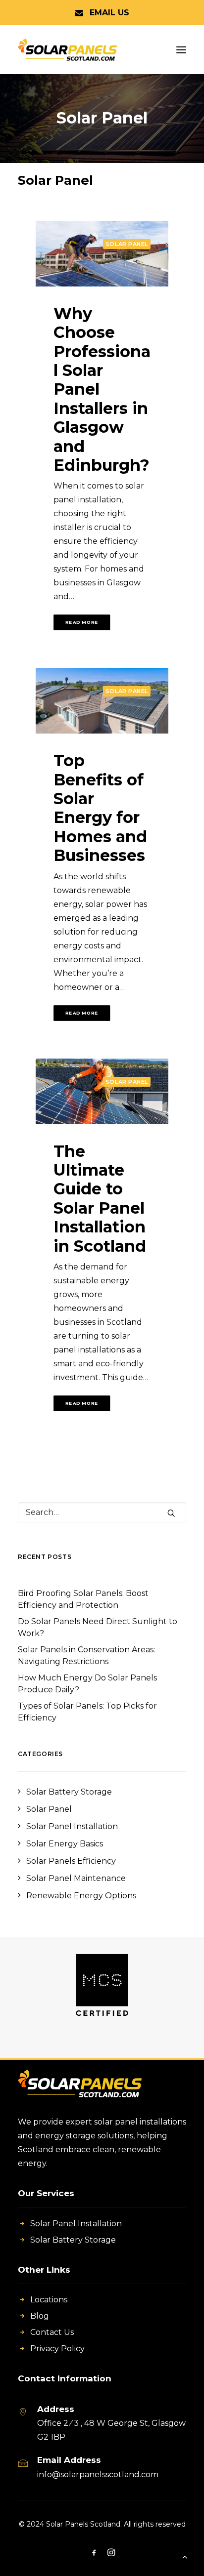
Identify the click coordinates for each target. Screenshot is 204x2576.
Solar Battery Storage (73, 2240)
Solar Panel (127, 244)
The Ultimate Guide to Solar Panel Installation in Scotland (100, 1199)
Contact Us (52, 2332)
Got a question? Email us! (102, 13)
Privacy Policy (57, 2349)
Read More (82, 623)
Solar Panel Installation (76, 2224)
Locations (49, 2300)
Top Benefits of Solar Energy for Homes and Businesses (100, 808)
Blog (40, 2316)
